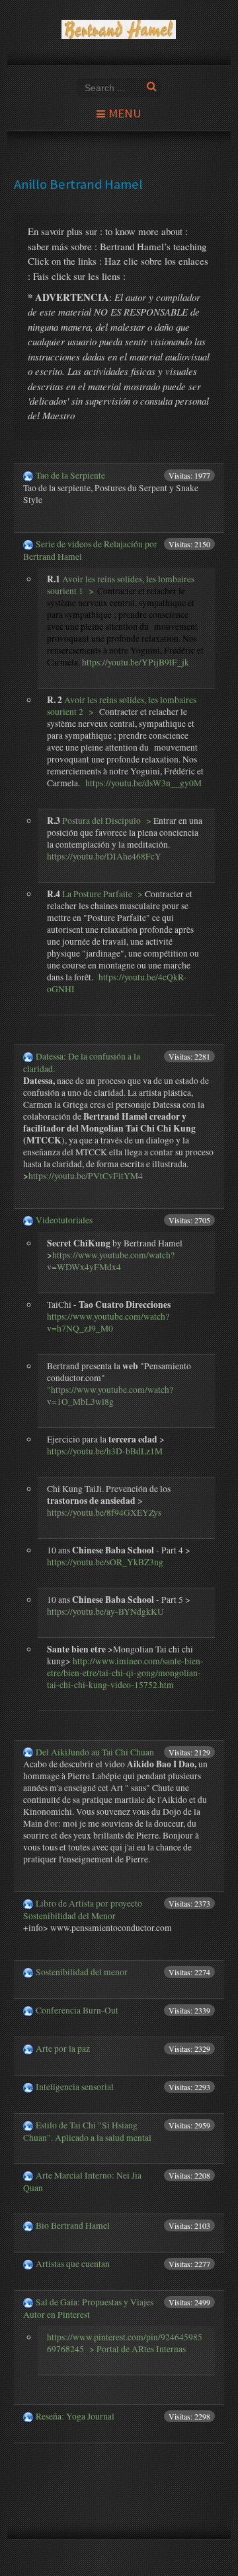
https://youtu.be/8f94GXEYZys (104, 1512)
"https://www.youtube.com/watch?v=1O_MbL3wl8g (110, 1396)
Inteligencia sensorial (75, 2087)
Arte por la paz (63, 2049)
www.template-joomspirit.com (235, 2537)
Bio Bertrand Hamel (73, 2225)
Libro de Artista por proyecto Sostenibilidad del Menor (83, 1910)
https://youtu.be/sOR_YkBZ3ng (105, 1562)
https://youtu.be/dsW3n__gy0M (143, 783)
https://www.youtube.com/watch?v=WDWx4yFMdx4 (111, 1261)
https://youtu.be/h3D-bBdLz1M (105, 1451)
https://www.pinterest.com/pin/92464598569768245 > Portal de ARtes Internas (125, 2343)
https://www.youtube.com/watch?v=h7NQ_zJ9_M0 (108, 1322)
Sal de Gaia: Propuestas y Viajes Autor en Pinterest (88, 2308)
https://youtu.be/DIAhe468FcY (104, 856)
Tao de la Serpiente (70, 475)
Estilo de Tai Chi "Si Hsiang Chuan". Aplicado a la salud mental (87, 2131)
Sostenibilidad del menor (82, 1972)
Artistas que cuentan (73, 2264)
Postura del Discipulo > (106, 821)
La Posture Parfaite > (102, 894)
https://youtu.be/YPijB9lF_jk (136, 662)
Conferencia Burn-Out (77, 2010)
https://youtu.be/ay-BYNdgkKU (105, 1611)
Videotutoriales (64, 1220)
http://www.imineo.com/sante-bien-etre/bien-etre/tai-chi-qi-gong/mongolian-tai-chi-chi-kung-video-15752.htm (125, 1673)
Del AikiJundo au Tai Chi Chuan (95, 1752)
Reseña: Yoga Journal (75, 2416)
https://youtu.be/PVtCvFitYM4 (86, 1176)
